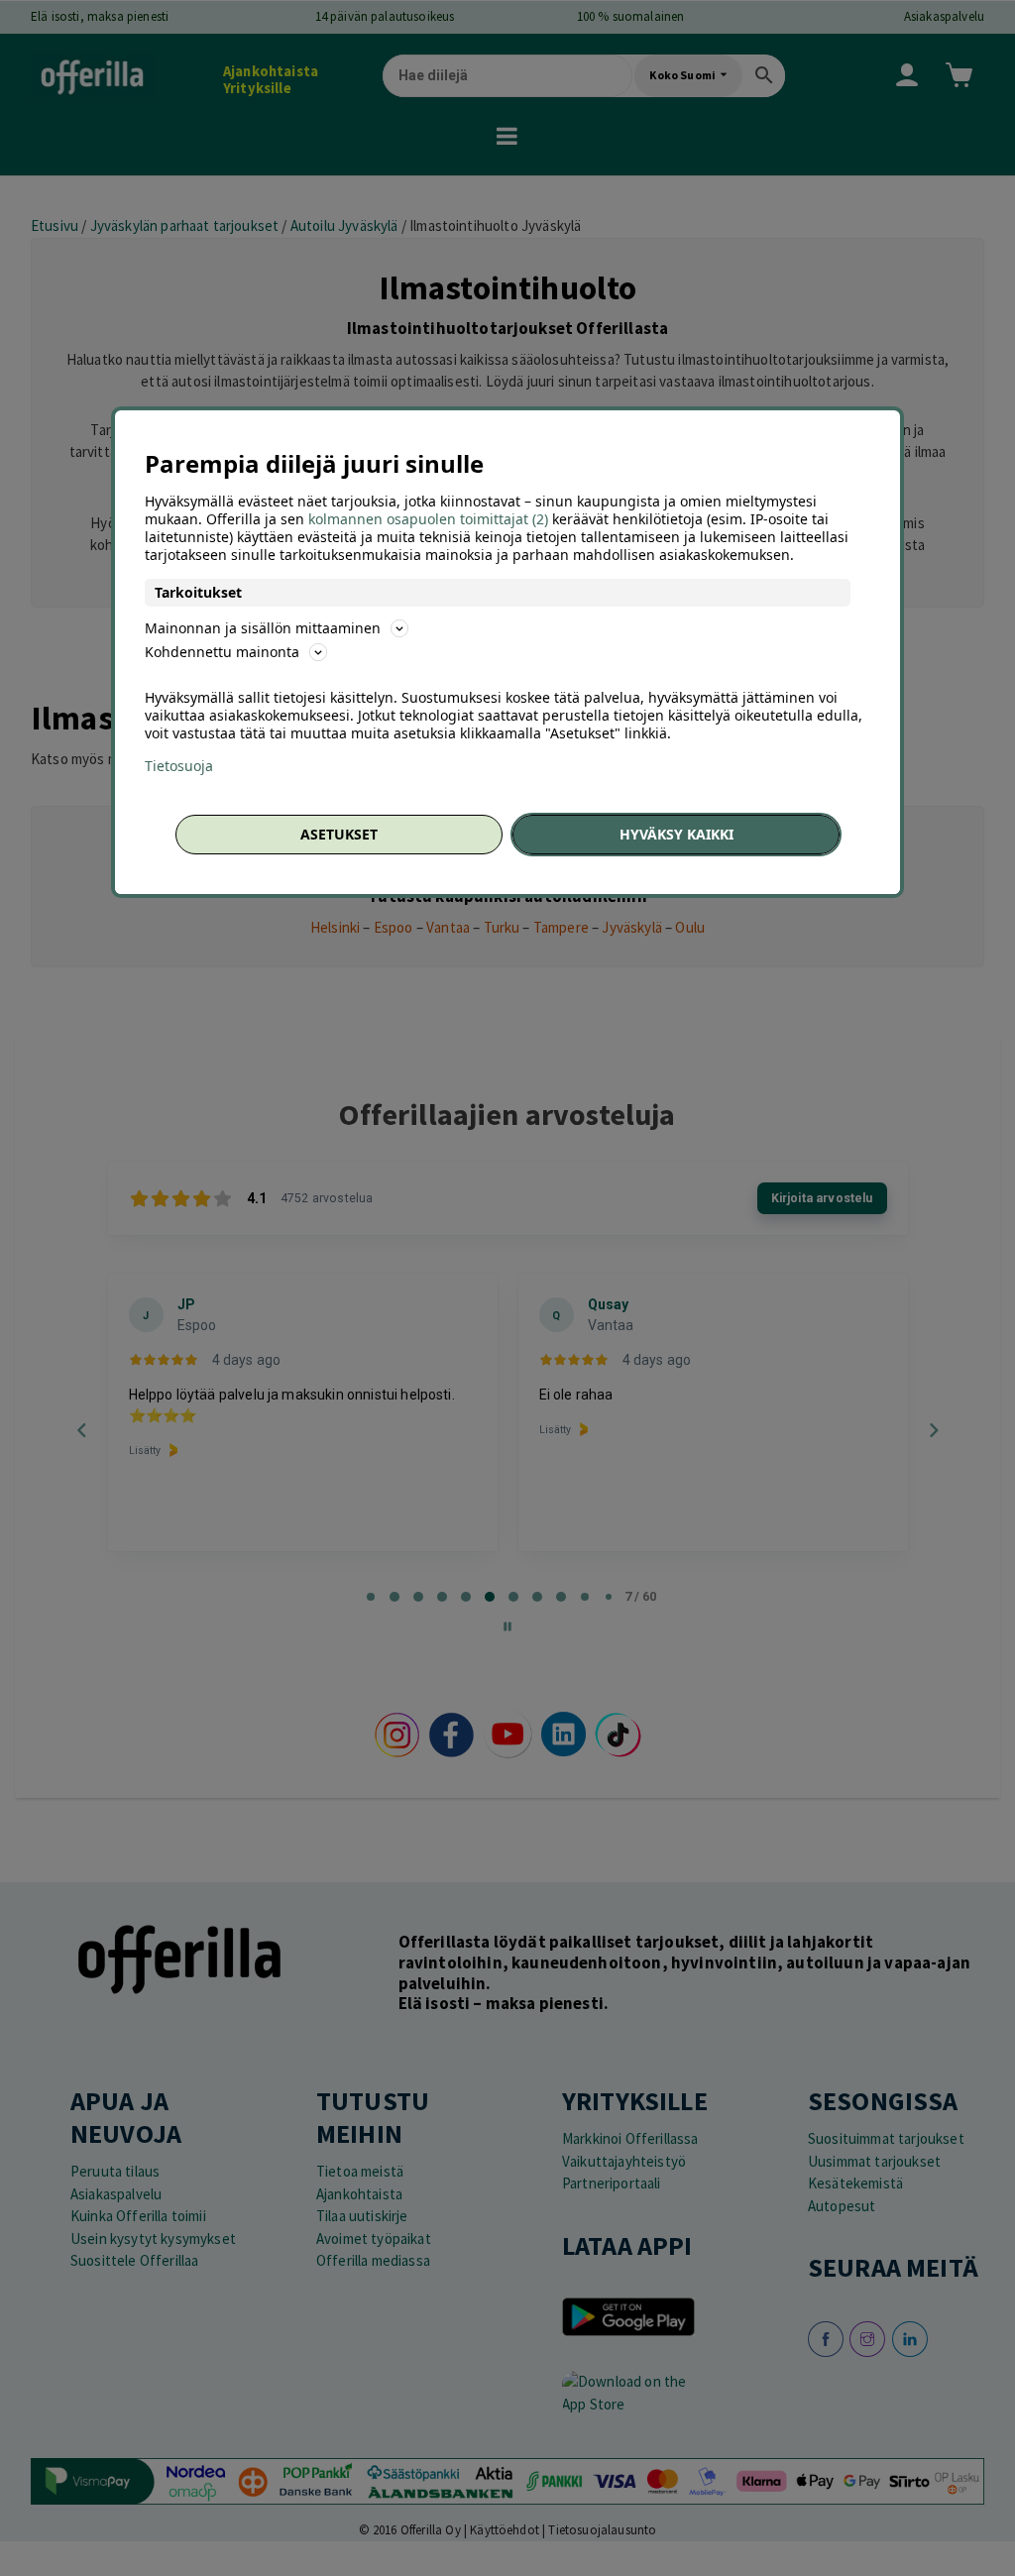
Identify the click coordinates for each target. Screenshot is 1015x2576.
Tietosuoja (179, 766)
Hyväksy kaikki (677, 834)
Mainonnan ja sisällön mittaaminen (263, 628)
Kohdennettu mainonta (222, 652)
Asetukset (339, 834)
